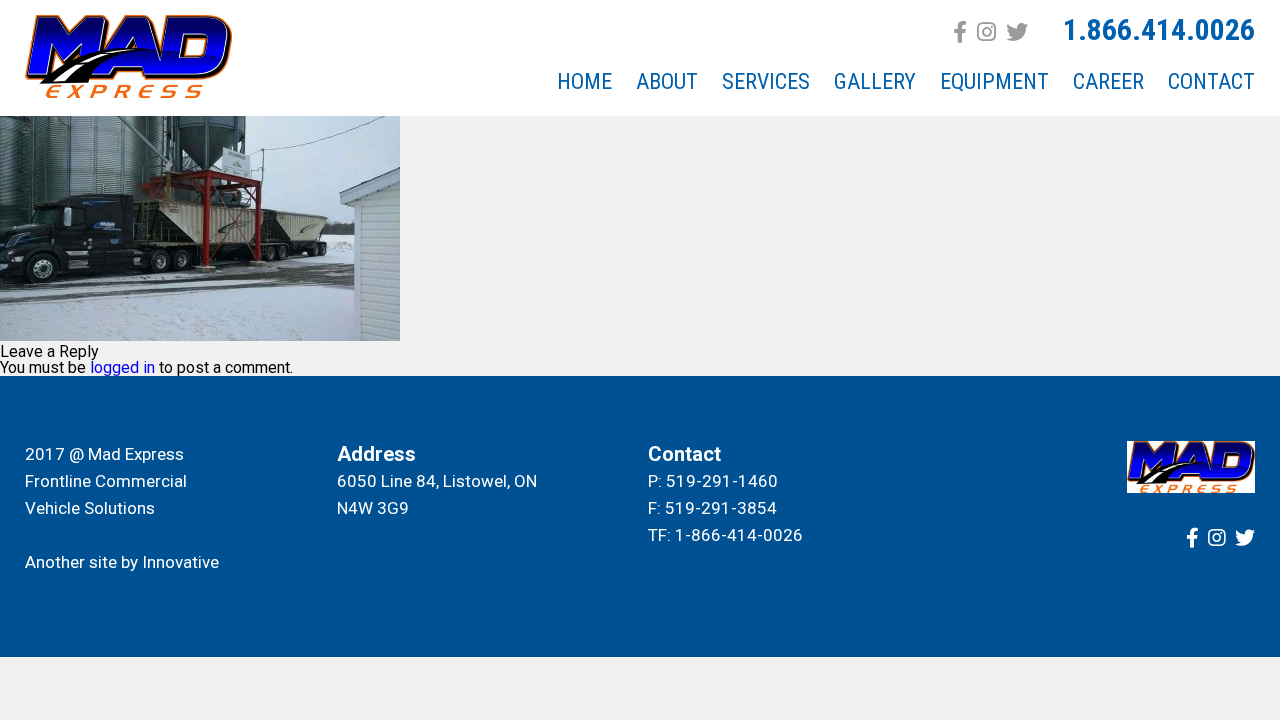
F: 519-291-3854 (712, 508)
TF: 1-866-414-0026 (725, 535)
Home (584, 81)
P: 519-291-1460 (713, 481)
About (667, 81)
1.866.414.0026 (1159, 29)
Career (1108, 81)
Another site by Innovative (122, 562)
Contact (1211, 81)
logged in (122, 367)
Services (766, 81)
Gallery (875, 81)
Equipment (994, 81)
